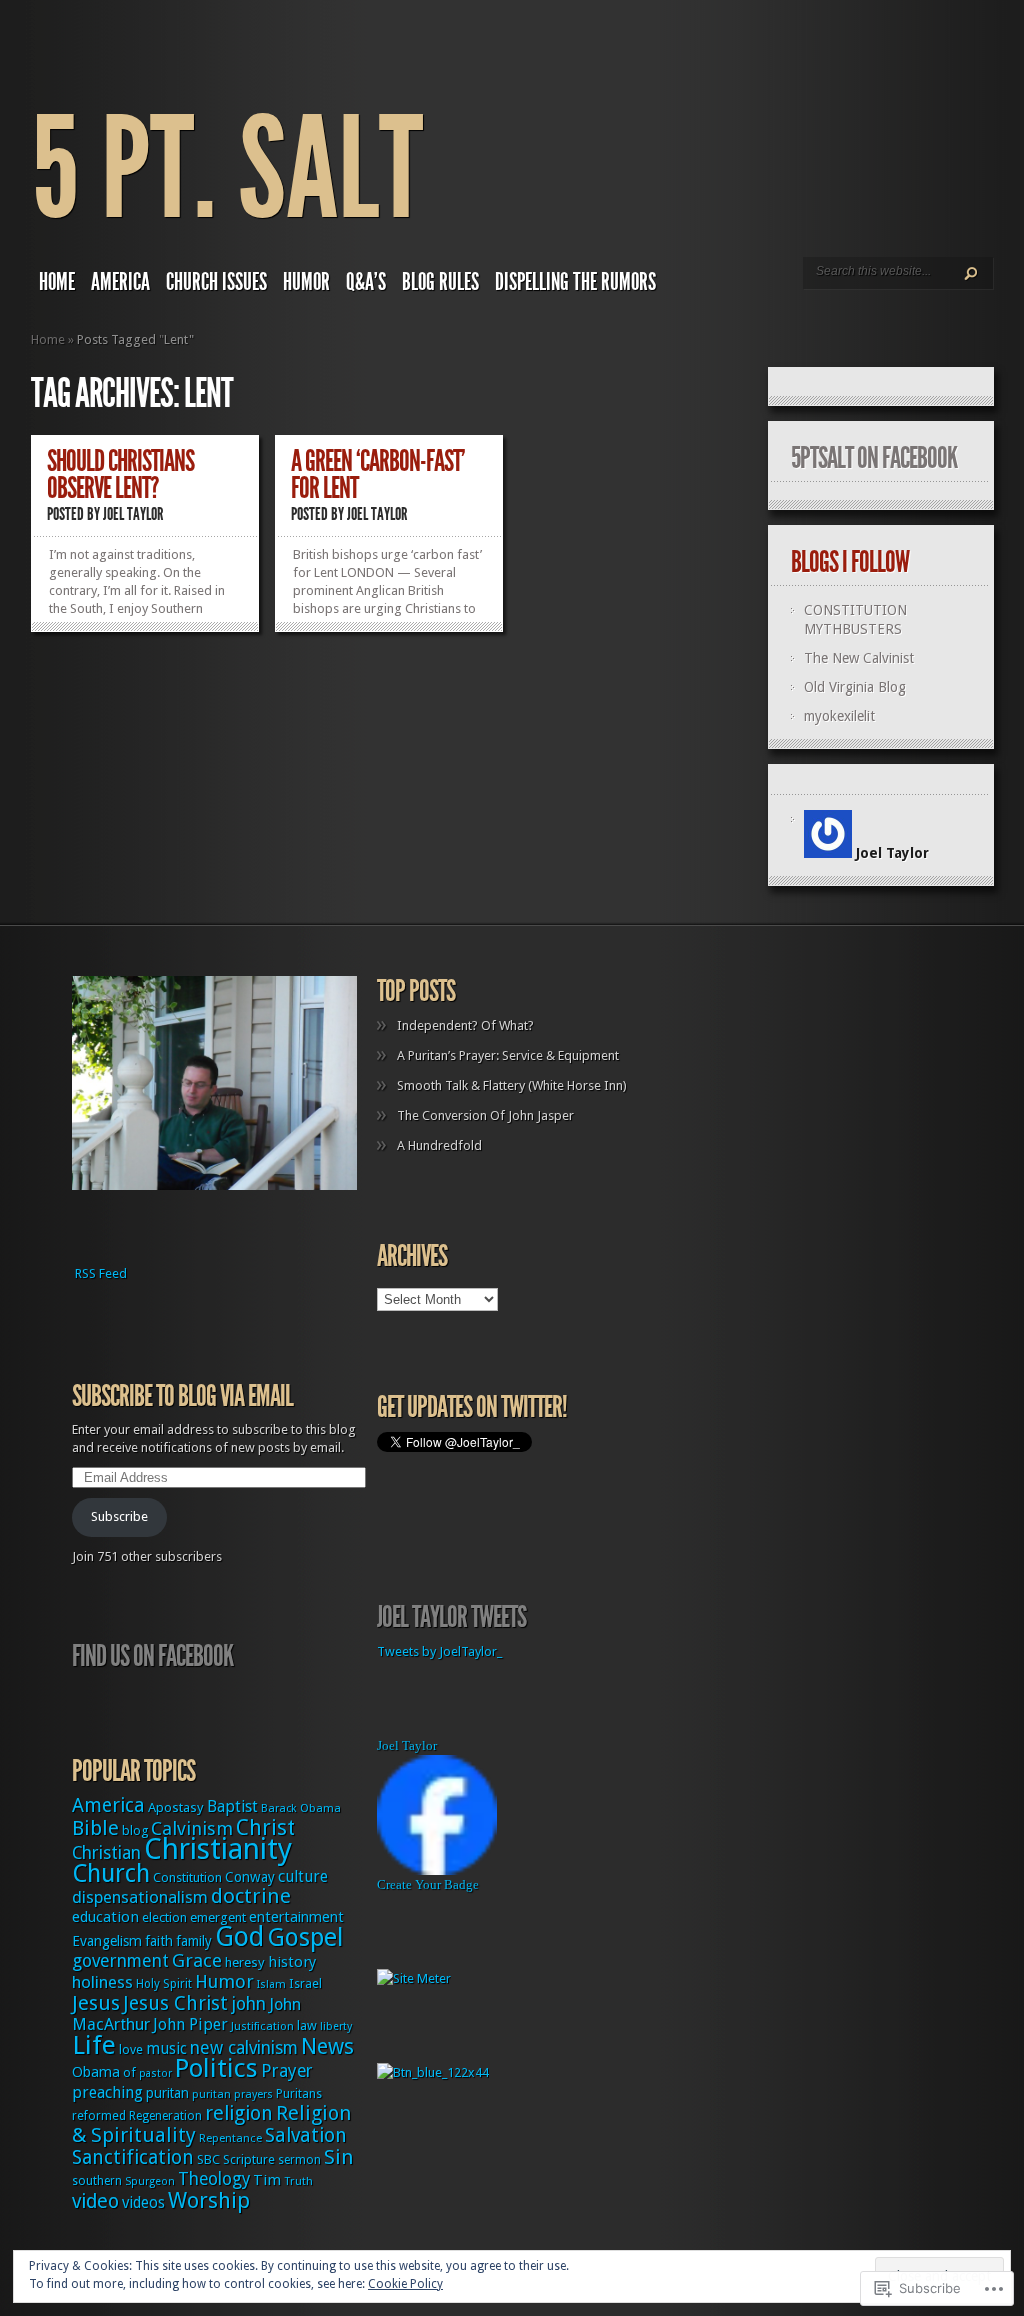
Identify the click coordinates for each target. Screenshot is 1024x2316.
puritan (167, 2093)
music (166, 2049)
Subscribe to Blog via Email (182, 1396)
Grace (197, 1960)
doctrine (251, 1896)
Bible (95, 1828)
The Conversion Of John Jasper (485, 1115)
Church (111, 1873)
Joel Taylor (133, 514)
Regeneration (165, 2116)
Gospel (305, 1937)
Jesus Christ (175, 2003)
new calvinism (244, 2048)
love (131, 2049)
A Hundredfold (439, 1145)
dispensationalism (140, 1897)
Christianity (218, 1849)
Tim (267, 2180)
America (120, 282)
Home (57, 282)
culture (303, 1876)
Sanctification (133, 2157)
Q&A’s (366, 282)
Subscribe (119, 1516)
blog (135, 1830)
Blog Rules (440, 282)
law (307, 2025)
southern (97, 2181)
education (105, 1917)
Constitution (187, 1877)
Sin (339, 2157)
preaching (107, 2092)
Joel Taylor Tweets (451, 1617)
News (327, 2046)
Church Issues (216, 282)
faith (159, 1941)
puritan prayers (232, 2094)
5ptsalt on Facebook (874, 458)
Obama (96, 2072)
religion (239, 2113)
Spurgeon (150, 2181)
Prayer (287, 2071)
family (194, 1941)
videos (143, 2203)
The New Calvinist (859, 658)
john (248, 2004)
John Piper (190, 2024)
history (292, 1962)
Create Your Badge (428, 1884)
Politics (216, 2068)
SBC (208, 2159)
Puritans (299, 2094)
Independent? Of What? (465, 1025)
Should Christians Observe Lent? (120, 474)
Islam (271, 1984)
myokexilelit (839, 716)
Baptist (232, 1806)
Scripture (249, 2159)
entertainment (296, 1917)
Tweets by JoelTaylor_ (439, 1651)
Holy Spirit (164, 1984)
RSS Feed (101, 1273)
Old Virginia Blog (855, 687)
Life (94, 2045)
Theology (214, 2179)
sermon (299, 2160)
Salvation (306, 2135)
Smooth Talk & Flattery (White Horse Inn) (512, 1085)
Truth (298, 2181)
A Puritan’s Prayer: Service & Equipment (508, 1055)
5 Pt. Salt (227, 169)
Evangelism (107, 1941)
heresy (245, 1962)
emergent (218, 1917)
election (164, 1917)
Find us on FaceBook (152, 1656)
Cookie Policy (405, 2284)
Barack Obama (301, 1808)
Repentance (230, 2138)
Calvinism (192, 1828)
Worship (209, 2200)
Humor (306, 282)
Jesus (96, 2003)
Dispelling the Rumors (575, 282)
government (120, 1961)
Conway (250, 1877)
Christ (265, 1827)
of (129, 2072)
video (95, 2201)
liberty (336, 2026)
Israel (305, 1983)
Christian (106, 1853)
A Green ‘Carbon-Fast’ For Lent (378, 474)
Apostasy (176, 1807)
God (239, 1936)
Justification (262, 2026)
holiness (102, 1982)
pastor (155, 2073)
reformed (99, 2115)
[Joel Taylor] (437, 1870)
